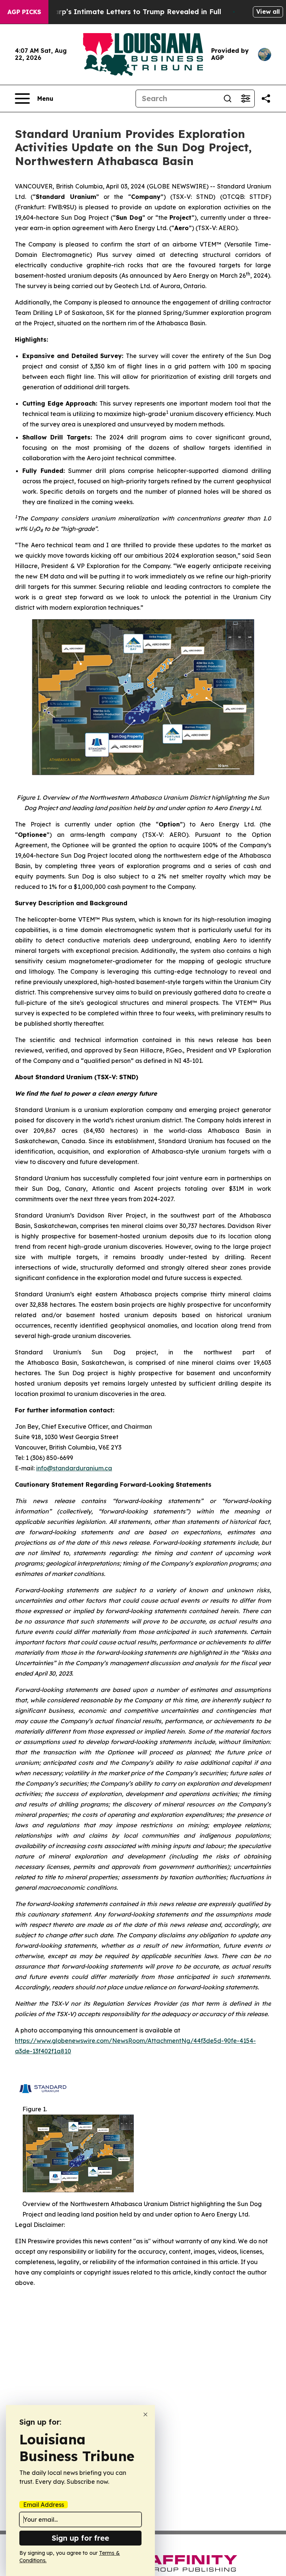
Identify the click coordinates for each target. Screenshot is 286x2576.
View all (268, 12)
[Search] (228, 99)
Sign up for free (80, 2538)
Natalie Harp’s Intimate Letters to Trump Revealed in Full (121, 12)
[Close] (145, 2414)
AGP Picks (24, 12)
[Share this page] (266, 99)
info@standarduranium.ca (74, 1468)
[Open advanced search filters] (245, 99)
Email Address (44, 2505)
